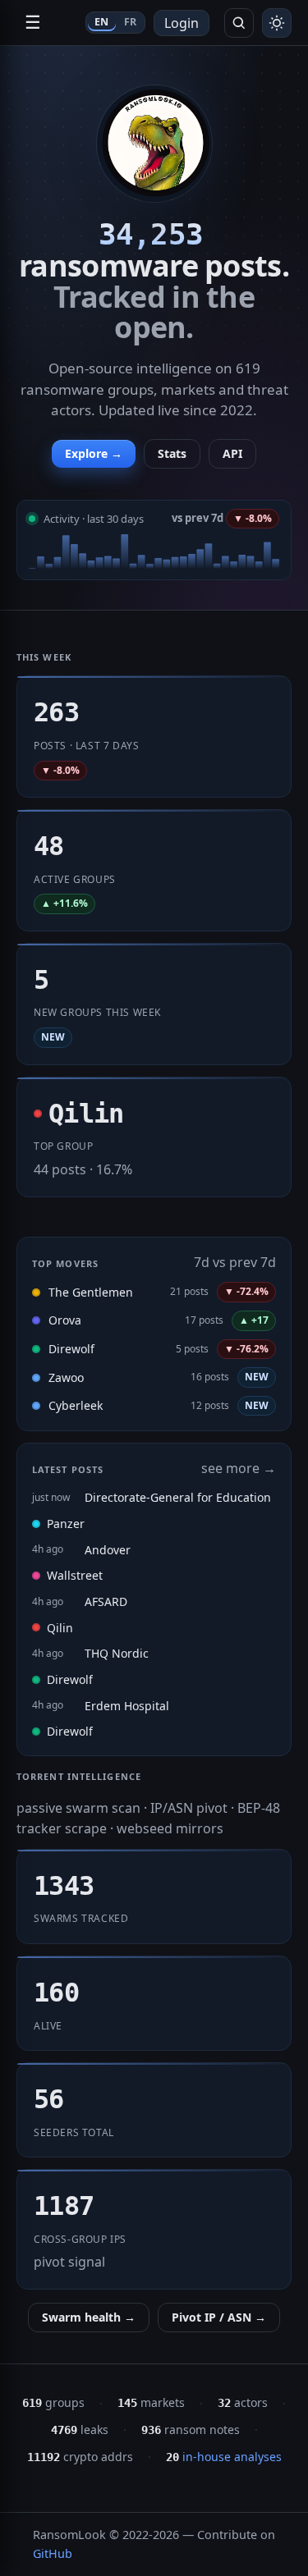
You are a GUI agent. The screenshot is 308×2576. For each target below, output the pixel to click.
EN (102, 22)
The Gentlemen (91, 1292)
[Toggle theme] (277, 23)
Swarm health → (89, 2317)
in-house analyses (224, 2457)
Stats (172, 453)
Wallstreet (75, 1575)
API (232, 453)
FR (131, 22)
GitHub (53, 2553)
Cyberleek (76, 1405)
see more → (239, 1468)
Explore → (94, 453)
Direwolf (71, 1349)
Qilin (60, 1628)
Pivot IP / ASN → (219, 2317)
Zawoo (66, 1377)
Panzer (66, 1524)
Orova (65, 1320)
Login (182, 23)
